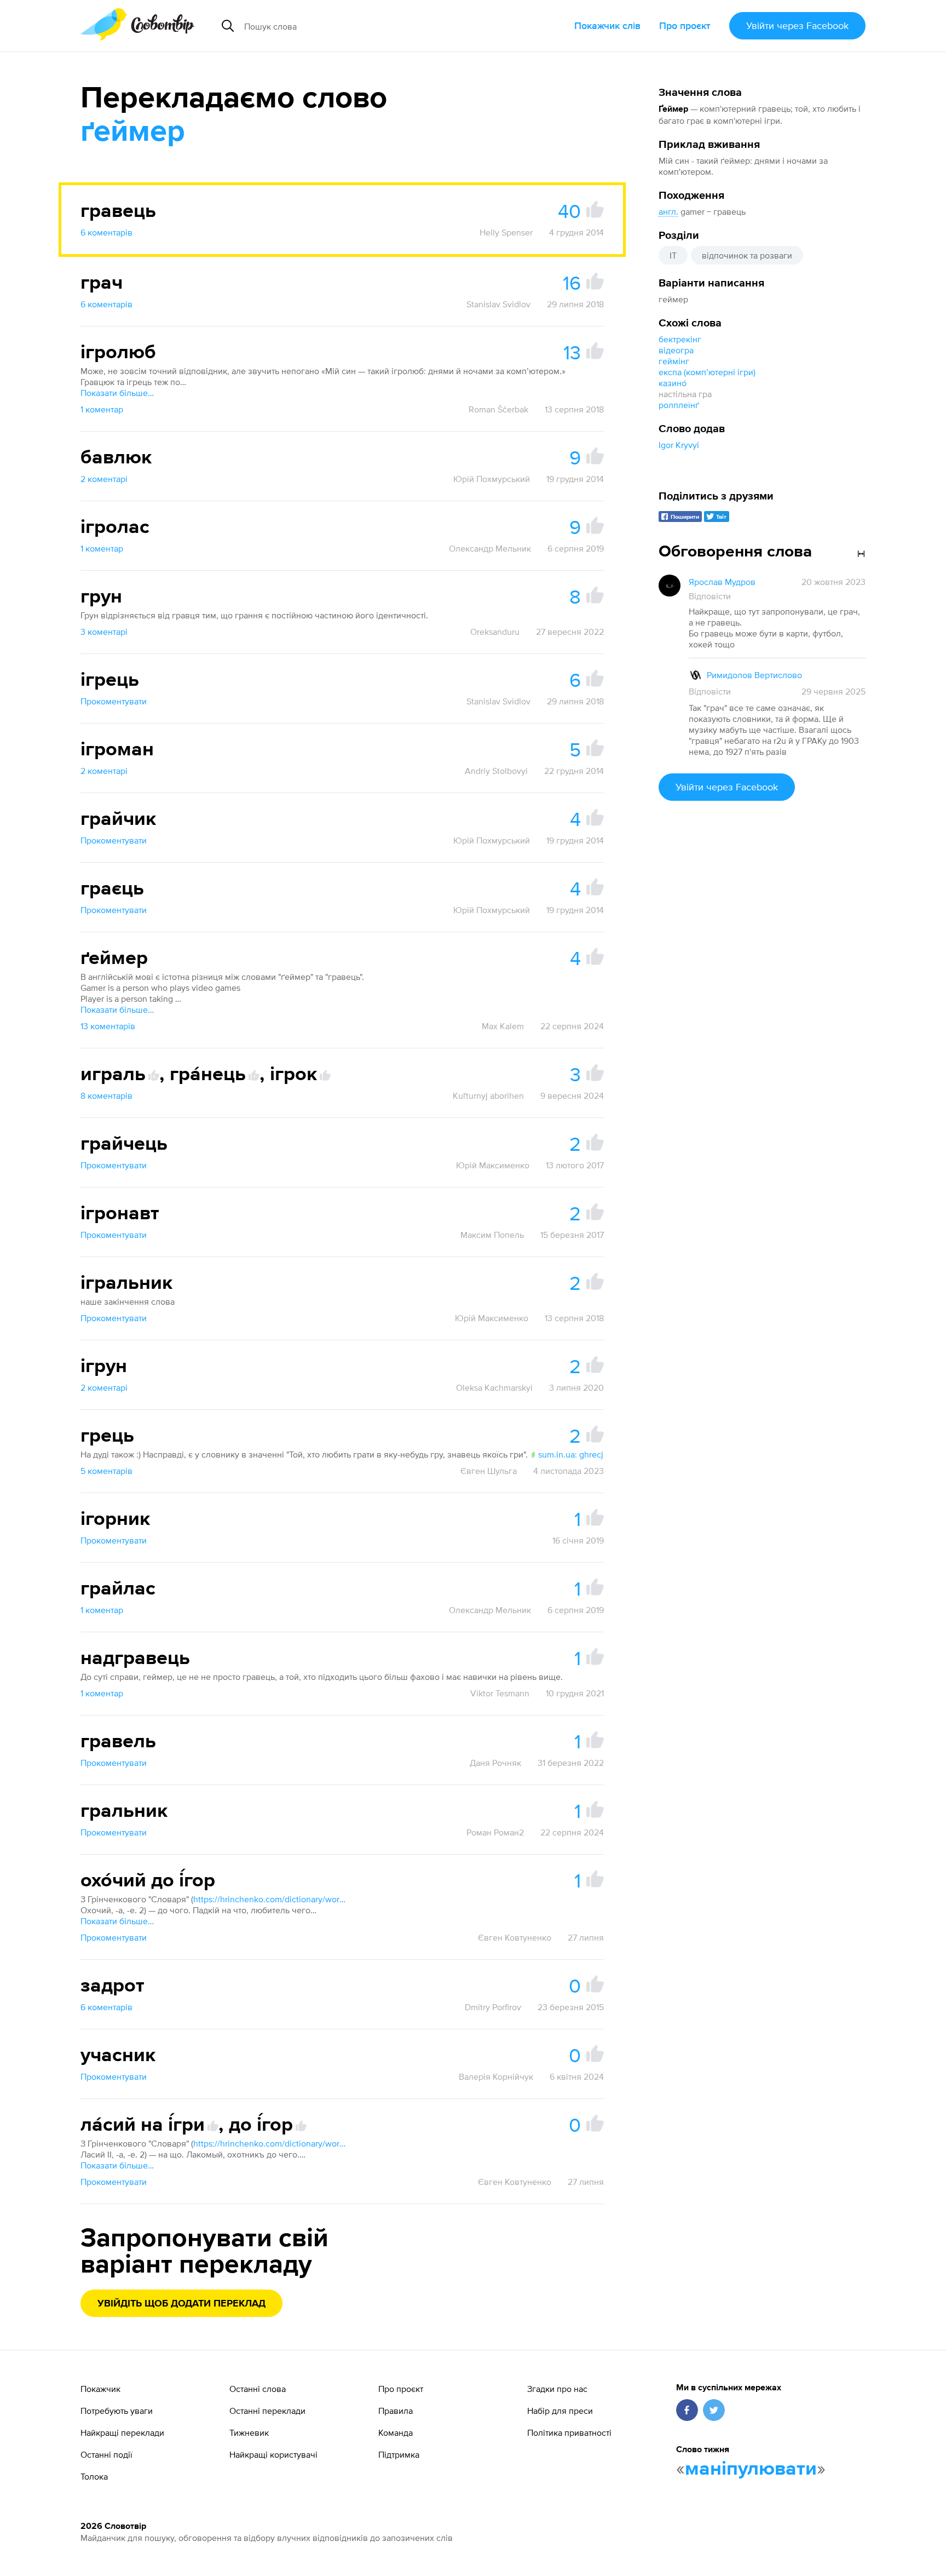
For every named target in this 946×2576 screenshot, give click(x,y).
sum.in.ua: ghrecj (571, 1454)
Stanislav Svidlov (498, 304)
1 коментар (102, 409)
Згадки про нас (557, 2389)
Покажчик (100, 2389)
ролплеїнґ (679, 405)
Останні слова (258, 2389)
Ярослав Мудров (722, 582)
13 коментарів (108, 1026)
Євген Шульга (489, 1471)
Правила (396, 2411)
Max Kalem (503, 1026)
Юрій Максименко (493, 1165)
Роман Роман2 (495, 1832)
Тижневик (249, 2432)
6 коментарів (106, 232)
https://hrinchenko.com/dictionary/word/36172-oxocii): (270, 1899)
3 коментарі (104, 632)
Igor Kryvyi (679, 445)
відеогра (676, 350)
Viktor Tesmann (500, 1693)
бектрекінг (680, 339)
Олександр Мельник (490, 548)
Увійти (797, 25)
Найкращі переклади (122, 2432)
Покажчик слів (607, 25)
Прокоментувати (114, 701)
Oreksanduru (495, 632)
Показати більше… (117, 393)
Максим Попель (492, 1235)
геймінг (674, 361)
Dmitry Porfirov (493, 2007)
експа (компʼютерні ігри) (707, 372)
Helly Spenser (506, 232)
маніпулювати (751, 2469)
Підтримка (399, 2454)
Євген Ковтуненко (515, 1937)
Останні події (106, 2454)
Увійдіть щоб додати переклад (181, 2304)
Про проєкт (685, 25)
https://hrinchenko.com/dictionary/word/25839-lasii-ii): (270, 2143)
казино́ (673, 383)
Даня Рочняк (495, 1763)
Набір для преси (560, 2411)
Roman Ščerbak (498, 409)
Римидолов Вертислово (754, 675)
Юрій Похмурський (492, 479)
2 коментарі (104, 479)
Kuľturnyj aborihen (488, 1095)
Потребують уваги (117, 2411)
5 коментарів (106, 1471)
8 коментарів (106, 1095)
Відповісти (710, 596)
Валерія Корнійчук (496, 2076)
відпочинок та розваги (747, 255)
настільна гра (685, 394)
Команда (396, 2432)
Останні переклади (267, 2411)
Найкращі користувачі (273, 2454)
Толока (94, 2476)
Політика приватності (569, 2432)
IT (673, 255)
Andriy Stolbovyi (496, 771)
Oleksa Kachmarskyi (494, 1387)
